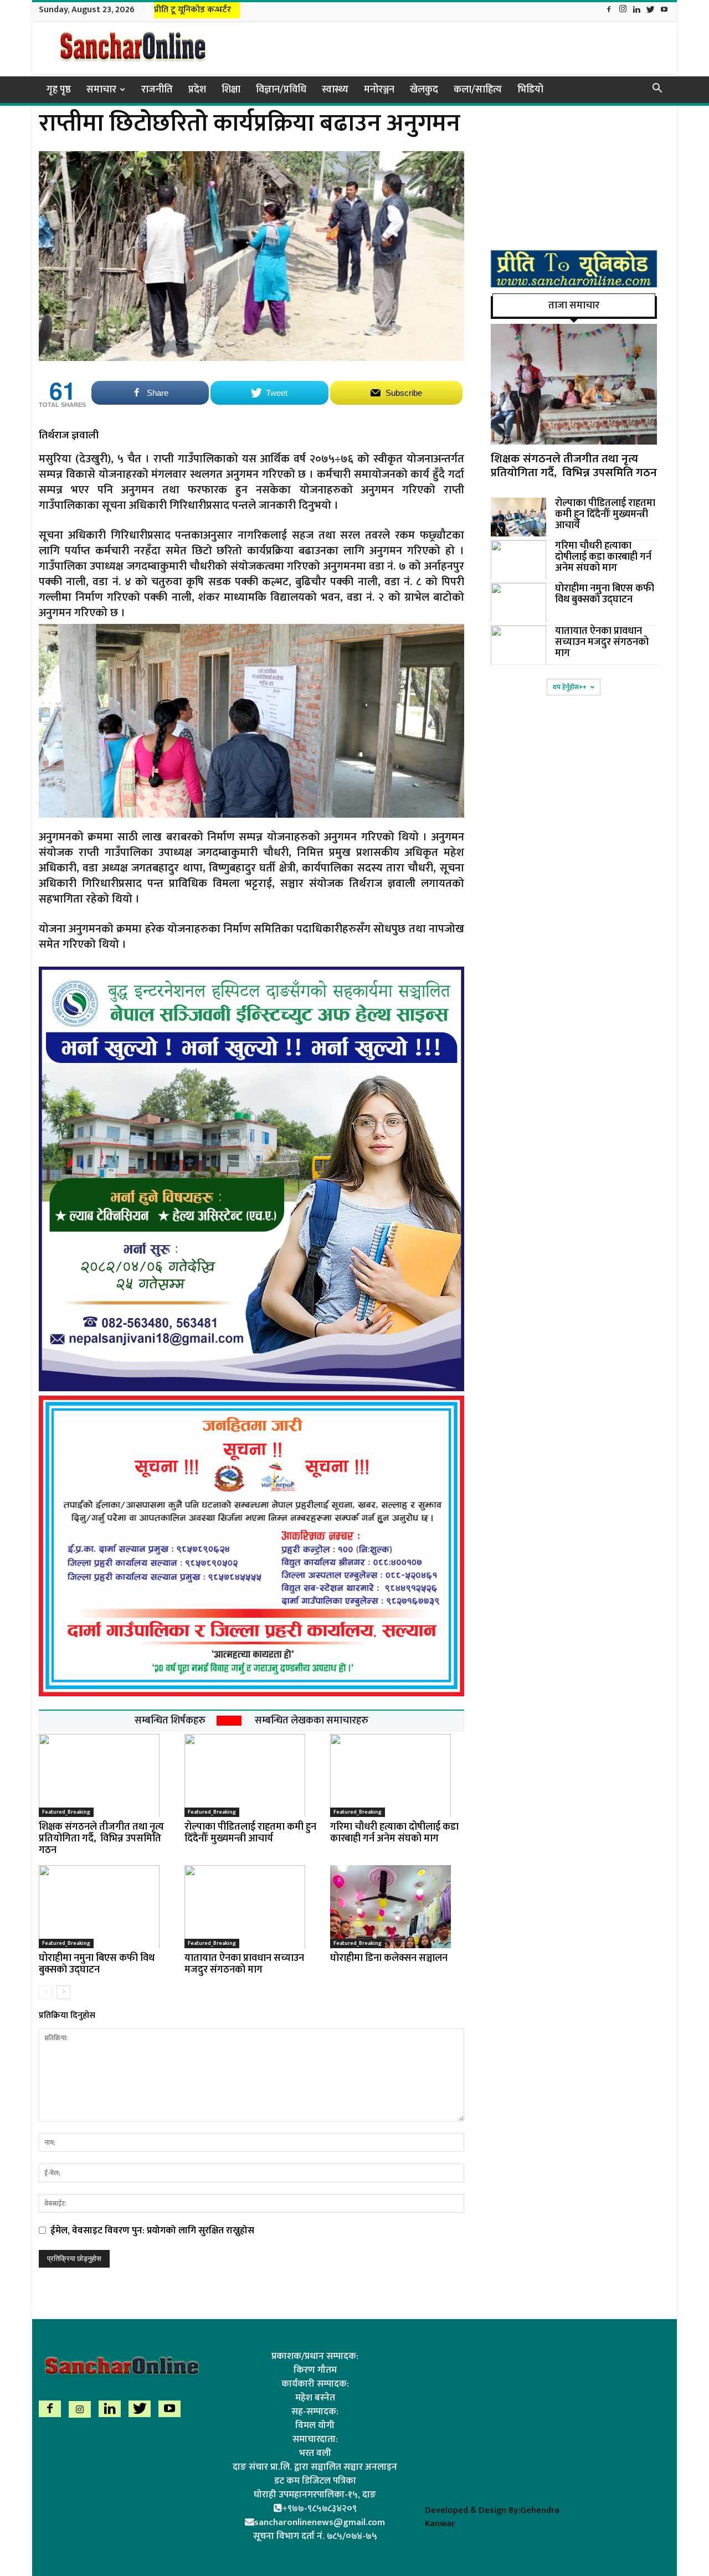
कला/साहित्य (478, 90)
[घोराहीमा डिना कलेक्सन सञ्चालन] (397, 1907)
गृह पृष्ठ (59, 90)
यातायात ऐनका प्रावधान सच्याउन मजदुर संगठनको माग (244, 1964)
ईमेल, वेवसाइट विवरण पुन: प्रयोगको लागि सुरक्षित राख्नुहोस (152, 2231)
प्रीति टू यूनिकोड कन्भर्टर (192, 10)
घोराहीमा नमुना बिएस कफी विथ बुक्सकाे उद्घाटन (97, 1964)
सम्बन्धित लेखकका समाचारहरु (312, 1721)
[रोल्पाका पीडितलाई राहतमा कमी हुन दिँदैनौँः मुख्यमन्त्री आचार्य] (251, 1775)
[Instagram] (623, 10)
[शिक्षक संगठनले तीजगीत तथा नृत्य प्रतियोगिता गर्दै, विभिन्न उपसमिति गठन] (106, 1775)
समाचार (101, 90)
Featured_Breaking (66, 1812)
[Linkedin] (636, 10)
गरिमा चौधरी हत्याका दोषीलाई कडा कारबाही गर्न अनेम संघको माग (394, 1833)
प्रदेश (197, 90)
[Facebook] (609, 10)
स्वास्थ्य (335, 90)
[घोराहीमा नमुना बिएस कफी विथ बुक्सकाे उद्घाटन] (106, 1907)
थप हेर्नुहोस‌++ (570, 687)
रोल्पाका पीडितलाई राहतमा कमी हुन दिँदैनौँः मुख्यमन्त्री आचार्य (250, 1833)
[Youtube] (664, 10)
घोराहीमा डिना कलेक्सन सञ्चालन (389, 1958)
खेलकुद (424, 90)
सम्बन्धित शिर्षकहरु (170, 1721)
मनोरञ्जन (379, 90)
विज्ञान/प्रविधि (281, 90)
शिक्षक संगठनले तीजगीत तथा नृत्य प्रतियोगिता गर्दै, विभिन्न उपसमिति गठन (101, 1839)
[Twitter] (650, 10)
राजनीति (157, 90)
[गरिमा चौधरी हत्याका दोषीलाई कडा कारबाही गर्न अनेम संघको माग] (397, 1775)
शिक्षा (231, 90)
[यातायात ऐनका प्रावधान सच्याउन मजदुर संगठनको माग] (251, 1907)
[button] (657, 90)
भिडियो (530, 90)
